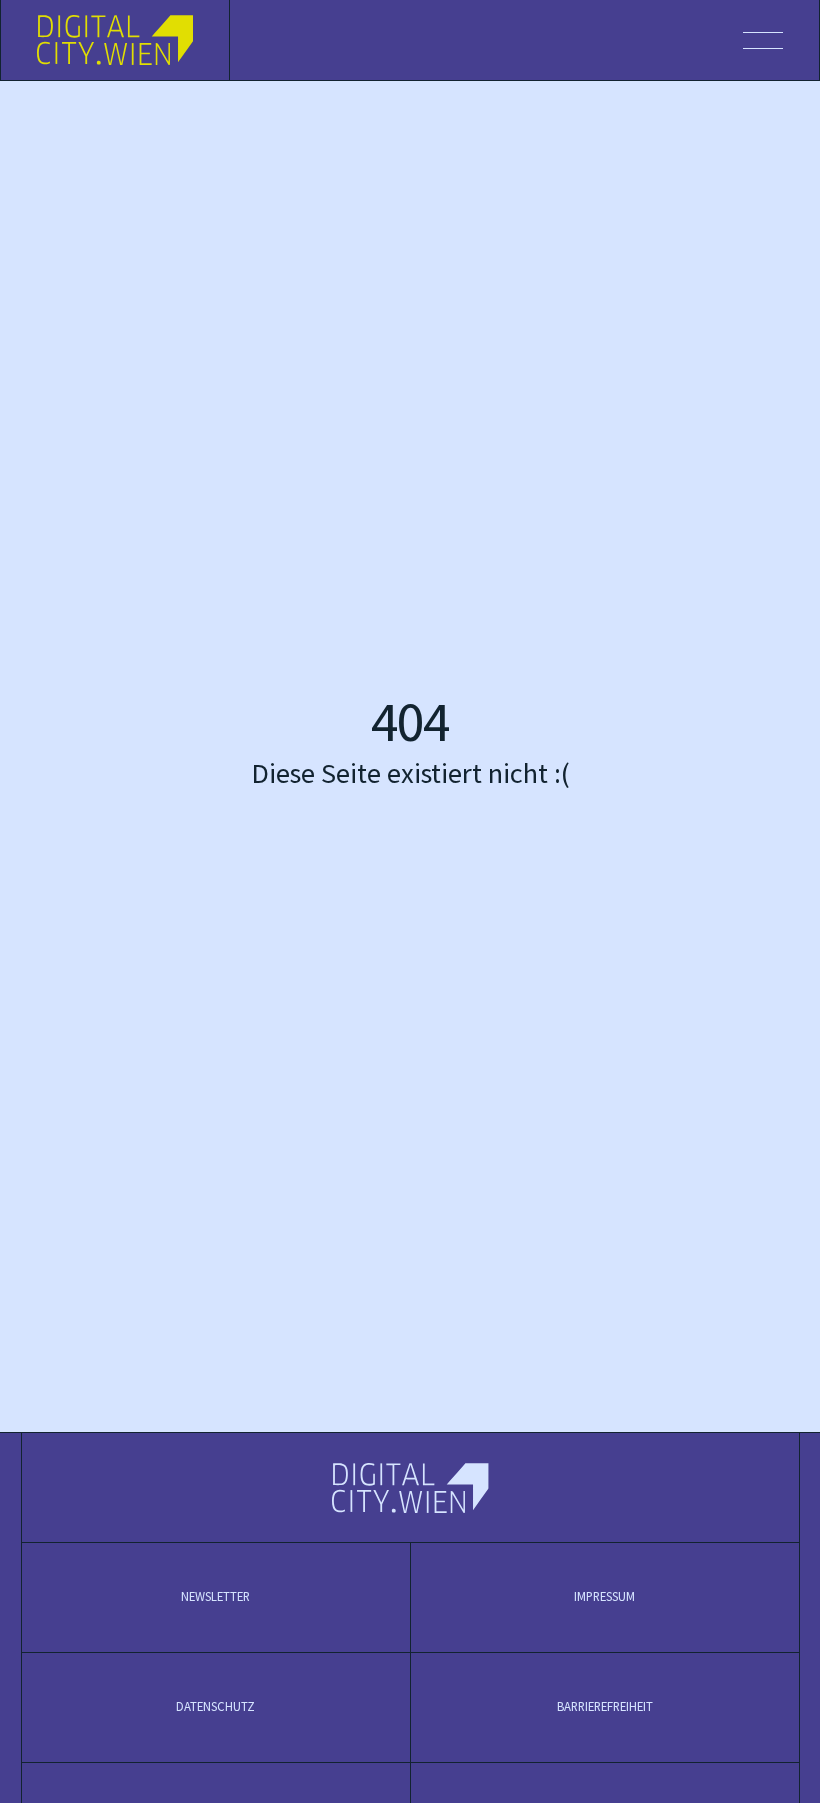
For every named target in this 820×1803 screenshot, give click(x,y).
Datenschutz (215, 1707)
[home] (115, 40)
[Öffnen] (524, 40)
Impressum (604, 1597)
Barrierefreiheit (605, 1707)
